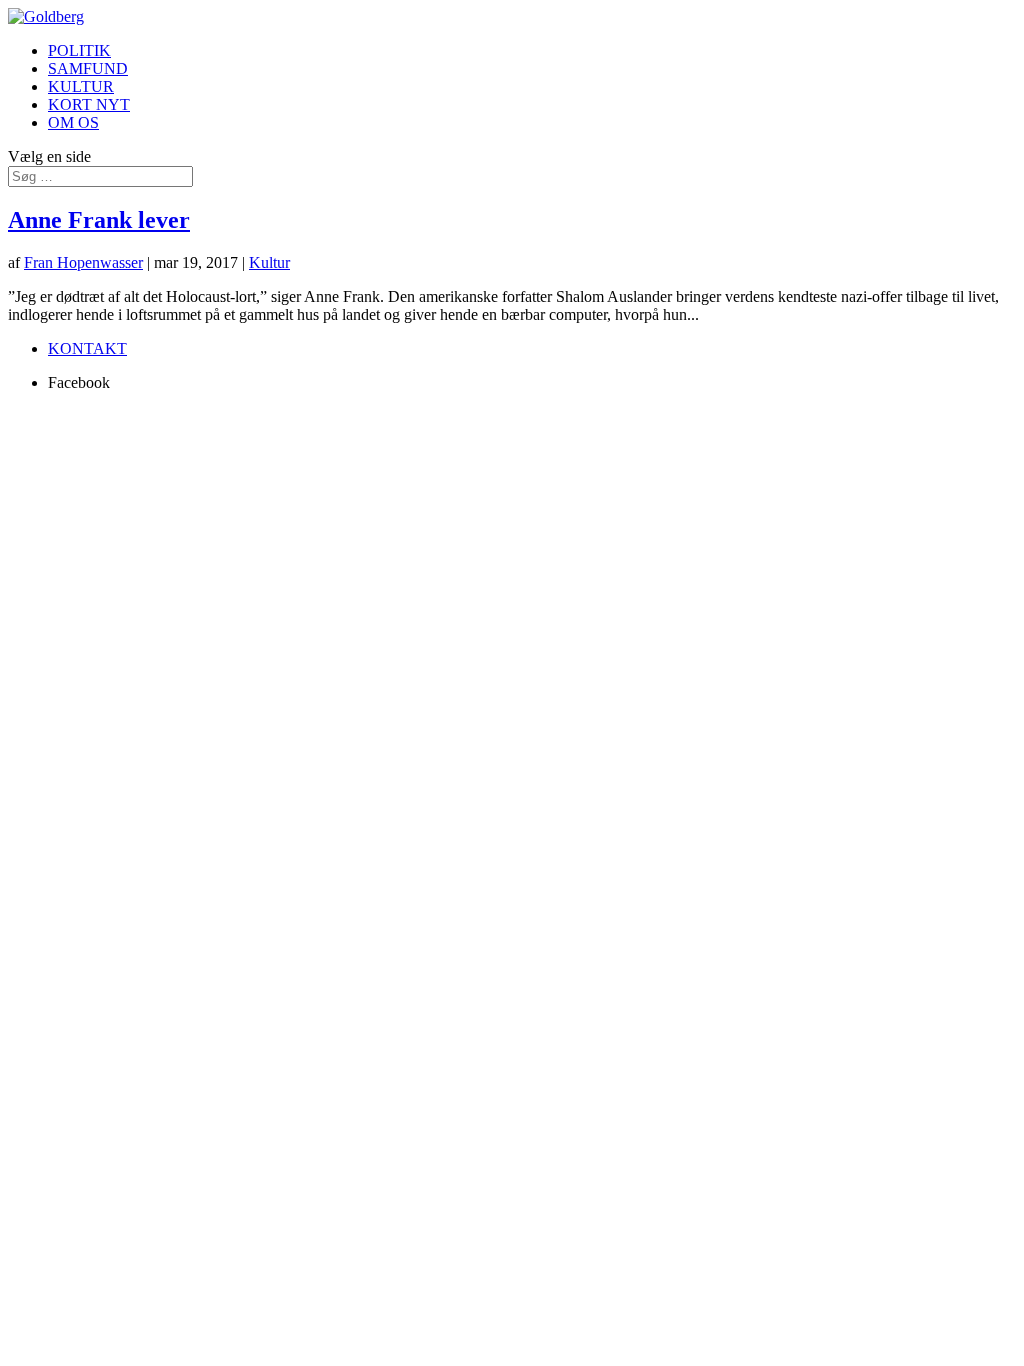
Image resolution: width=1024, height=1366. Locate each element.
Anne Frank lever (99, 220)
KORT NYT (89, 104)
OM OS (73, 122)
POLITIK (79, 50)
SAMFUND (88, 68)
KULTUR (81, 86)
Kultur (269, 262)
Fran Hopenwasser (83, 262)
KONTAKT (87, 348)
